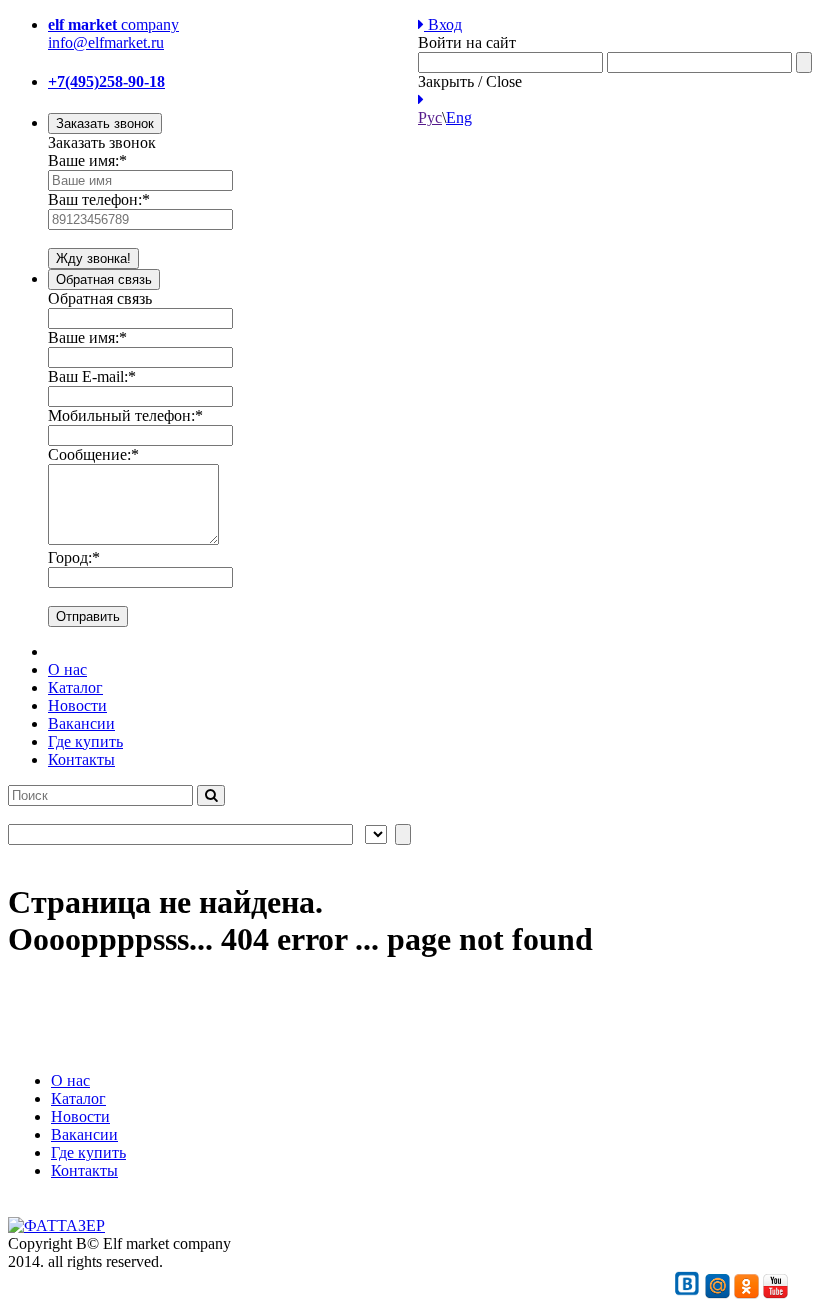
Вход (443, 24)
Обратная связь (104, 279)
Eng (459, 117)
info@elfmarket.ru (106, 42)
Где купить (85, 741)
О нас (67, 669)
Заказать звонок (105, 123)
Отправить (88, 616)
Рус (430, 117)
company (113, 24)
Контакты (81, 759)
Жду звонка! (93, 258)
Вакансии (81, 723)
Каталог (75, 687)
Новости (77, 705)
